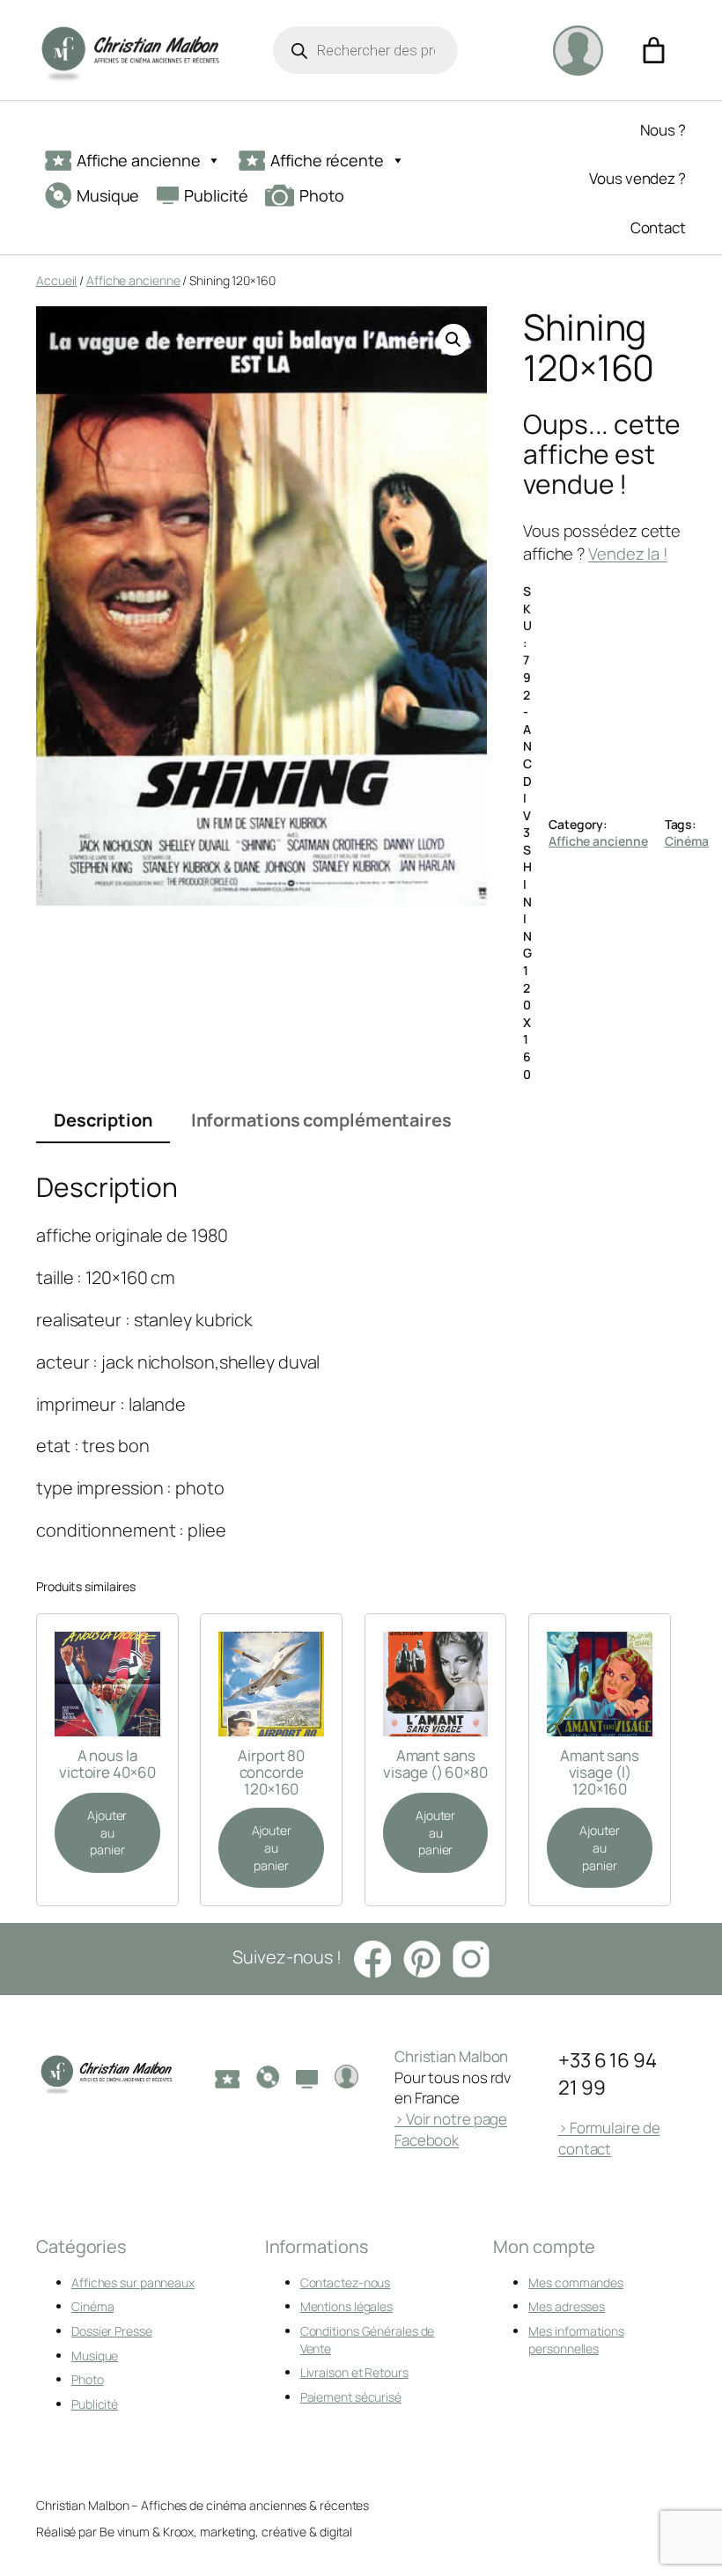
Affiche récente (327, 160)
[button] (453, 340)
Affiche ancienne (138, 160)
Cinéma (687, 841)
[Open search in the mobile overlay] (365, 50)
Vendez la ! (628, 554)
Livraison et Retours (354, 2372)
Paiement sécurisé (351, 2397)
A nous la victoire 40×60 (107, 1764)
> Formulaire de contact (609, 2138)
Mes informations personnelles (576, 2340)
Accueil (56, 280)
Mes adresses (567, 2306)
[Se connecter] (578, 50)
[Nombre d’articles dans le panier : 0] (654, 51)
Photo (322, 195)
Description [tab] (103, 1120)
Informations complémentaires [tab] (321, 1120)
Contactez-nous (346, 2282)
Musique (108, 195)
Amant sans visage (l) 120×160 (600, 1772)
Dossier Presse (112, 2331)
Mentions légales (346, 2306)
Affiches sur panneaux (133, 2282)
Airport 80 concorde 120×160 (271, 1772)
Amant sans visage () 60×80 (435, 1764)
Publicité (216, 195)
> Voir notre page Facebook (451, 2129)
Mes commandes (576, 2282)
